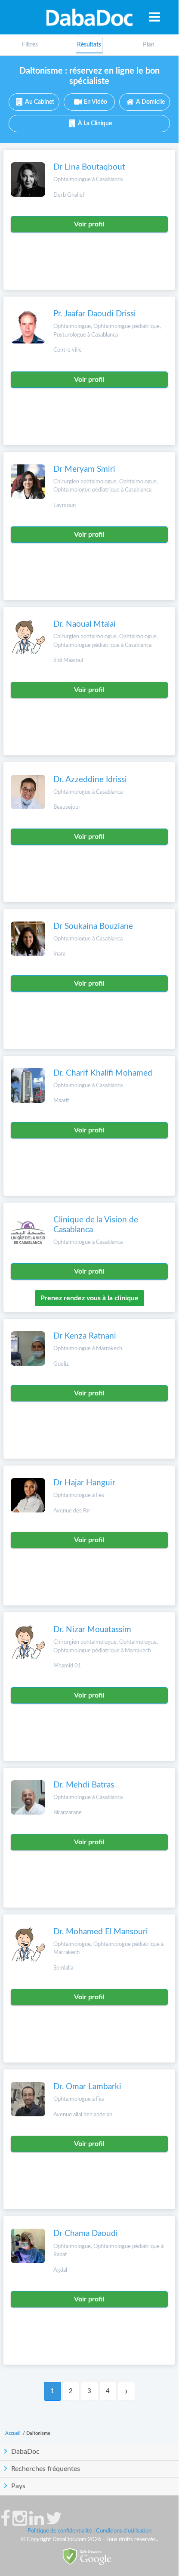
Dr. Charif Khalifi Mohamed (103, 1073)
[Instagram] (20, 2523)
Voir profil (89, 224)
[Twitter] (54, 2523)
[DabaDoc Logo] (89, 17)
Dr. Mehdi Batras (84, 1785)
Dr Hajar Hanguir (84, 1483)
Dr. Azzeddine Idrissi (90, 780)
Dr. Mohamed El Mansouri (101, 1932)
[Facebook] (5, 2523)
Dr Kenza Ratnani (85, 1336)
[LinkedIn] (37, 2523)
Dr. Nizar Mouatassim (92, 1630)
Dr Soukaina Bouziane (93, 926)
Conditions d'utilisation (124, 2531)
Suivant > (126, 2391)
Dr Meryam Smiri (84, 469)
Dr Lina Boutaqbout (89, 167)
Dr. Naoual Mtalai (85, 624)
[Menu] (154, 17)
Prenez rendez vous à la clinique (89, 1298)
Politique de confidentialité (60, 2531)
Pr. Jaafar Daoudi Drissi (95, 314)
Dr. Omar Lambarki (87, 2087)
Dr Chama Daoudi (86, 2234)
